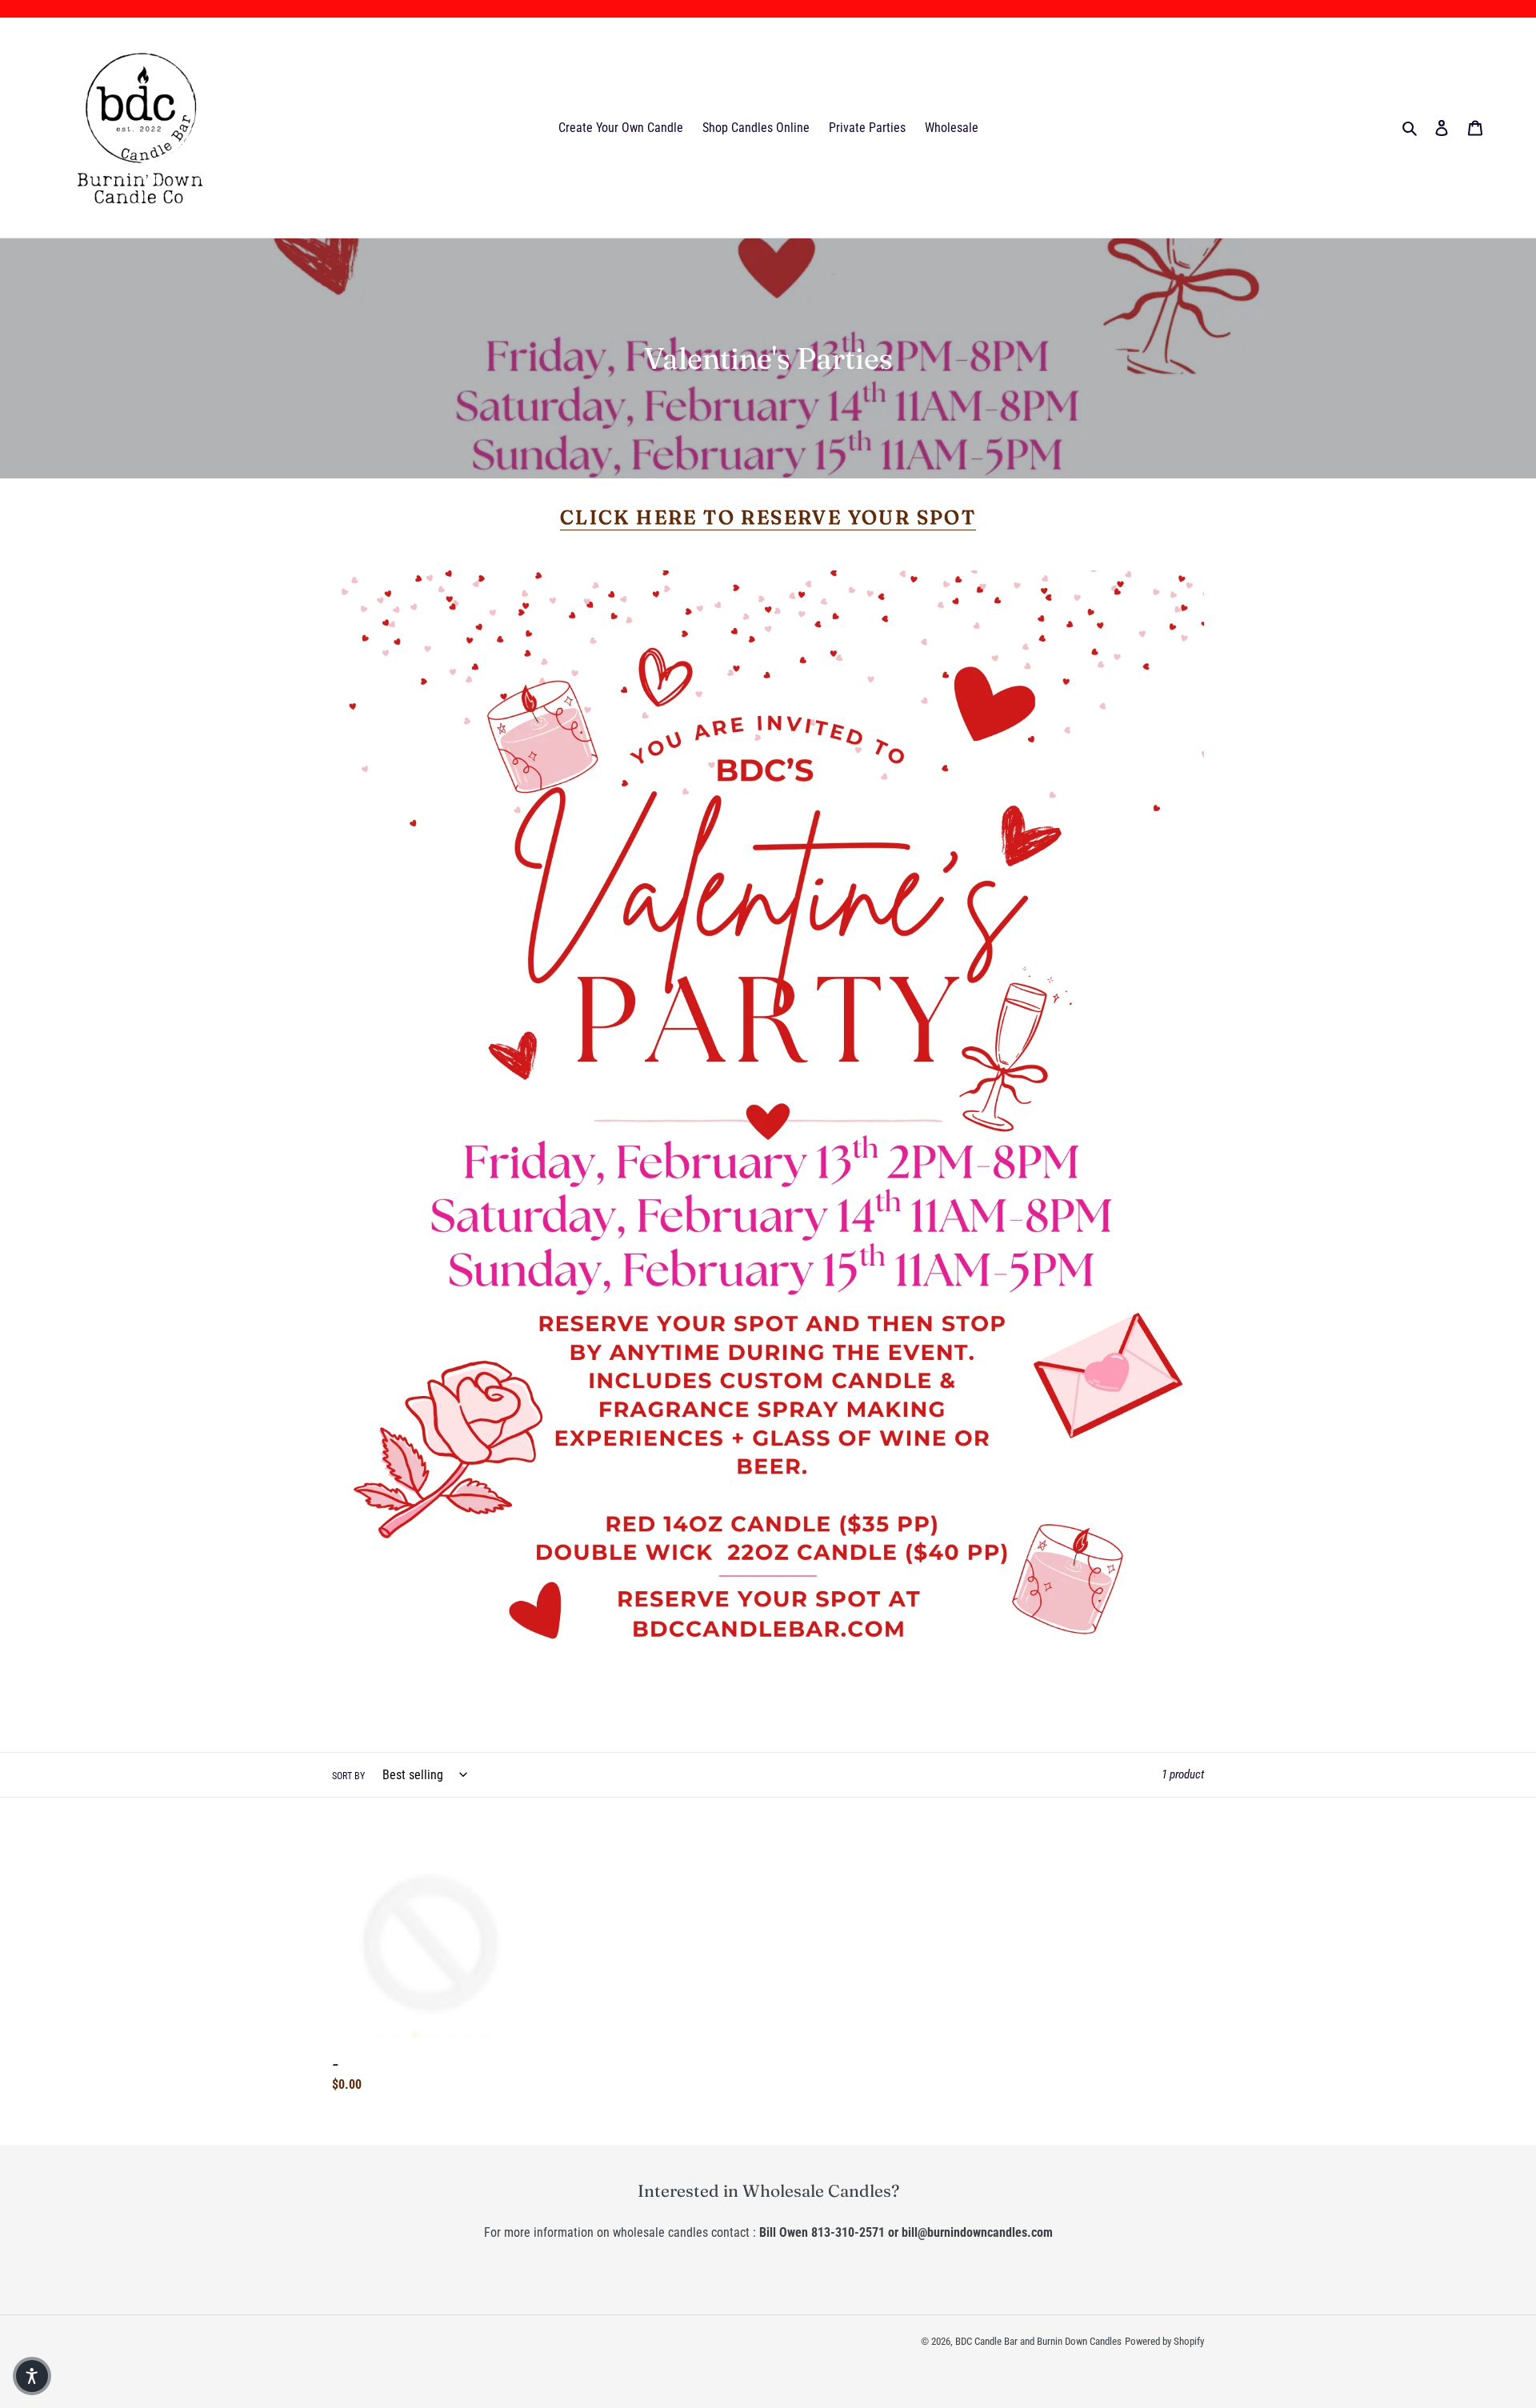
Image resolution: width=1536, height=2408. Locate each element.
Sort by (348, 1776)
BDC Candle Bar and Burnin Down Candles (1038, 2341)
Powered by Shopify (1164, 2341)
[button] (32, 2376)
